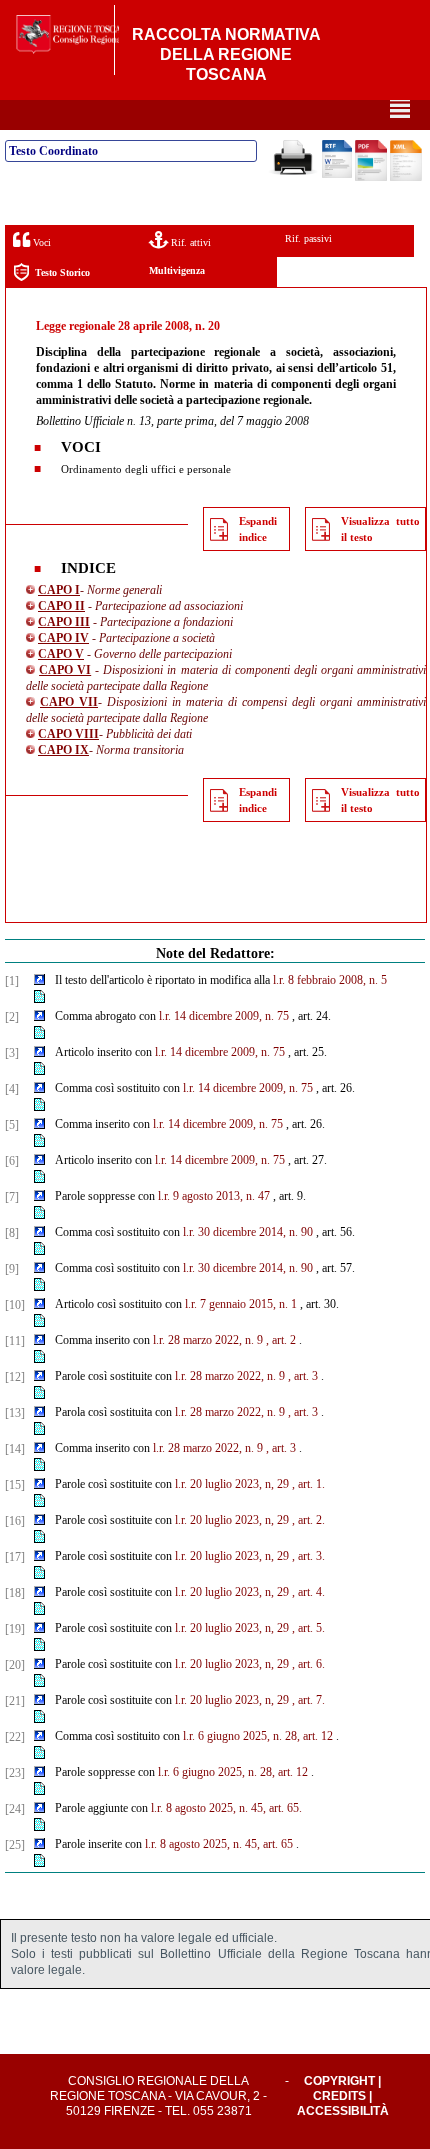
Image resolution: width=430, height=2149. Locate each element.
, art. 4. (308, 1592)
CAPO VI (65, 670)
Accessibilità (343, 2111)
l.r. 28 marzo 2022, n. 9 (208, 1340)
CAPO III (64, 622)
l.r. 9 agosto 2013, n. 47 (214, 1196)
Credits (339, 2096)
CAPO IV (63, 638)
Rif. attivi (189, 242)
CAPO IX (63, 750)
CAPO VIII (68, 734)
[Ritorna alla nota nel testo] (39, 981)
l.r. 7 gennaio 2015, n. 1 (241, 1304)
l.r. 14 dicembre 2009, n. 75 (224, 1016)
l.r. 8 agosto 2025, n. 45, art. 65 (219, 1844)
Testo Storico (62, 272)
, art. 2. (308, 1520)
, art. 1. (308, 1484)
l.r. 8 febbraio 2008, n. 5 (330, 980)
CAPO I (59, 590)
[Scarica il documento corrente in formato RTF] (337, 174)
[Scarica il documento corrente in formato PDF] (371, 177)
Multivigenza (177, 270)
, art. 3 (303, 1376)
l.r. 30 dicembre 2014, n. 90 (248, 1232)
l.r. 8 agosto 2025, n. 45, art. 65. (226, 1808)
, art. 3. (308, 1556)
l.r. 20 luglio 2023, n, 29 (232, 1484)
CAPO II (61, 606)
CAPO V (61, 654)
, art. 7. (308, 1700)
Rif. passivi (308, 238)
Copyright (339, 2081)
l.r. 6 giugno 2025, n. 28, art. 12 (258, 1736)
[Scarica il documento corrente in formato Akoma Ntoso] (406, 177)
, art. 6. (308, 1664)
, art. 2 (281, 1340)
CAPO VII (69, 702)
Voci (40, 242)
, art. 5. (308, 1628)
